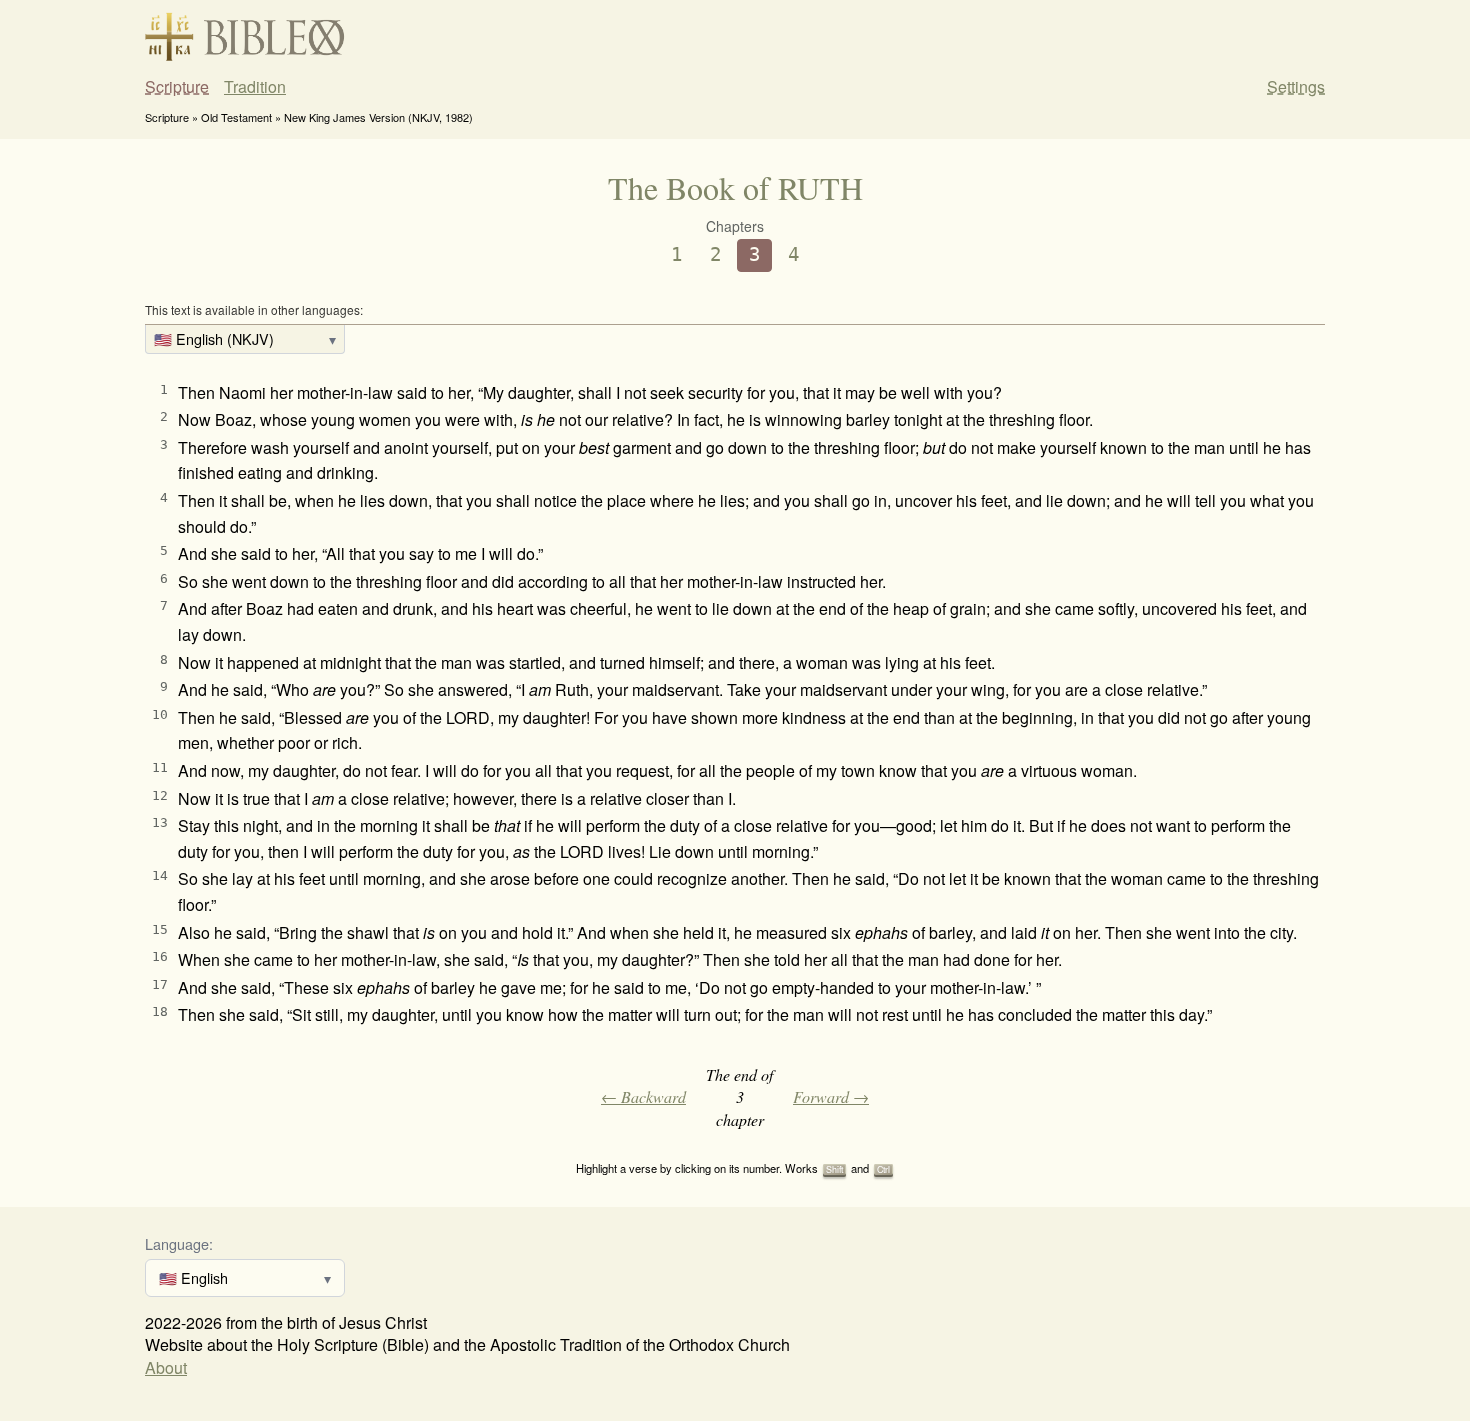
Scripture (177, 87)
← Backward (643, 1096)
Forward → (831, 1096)
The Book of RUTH (735, 187)
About (166, 1367)
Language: (179, 1243)
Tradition (255, 87)
